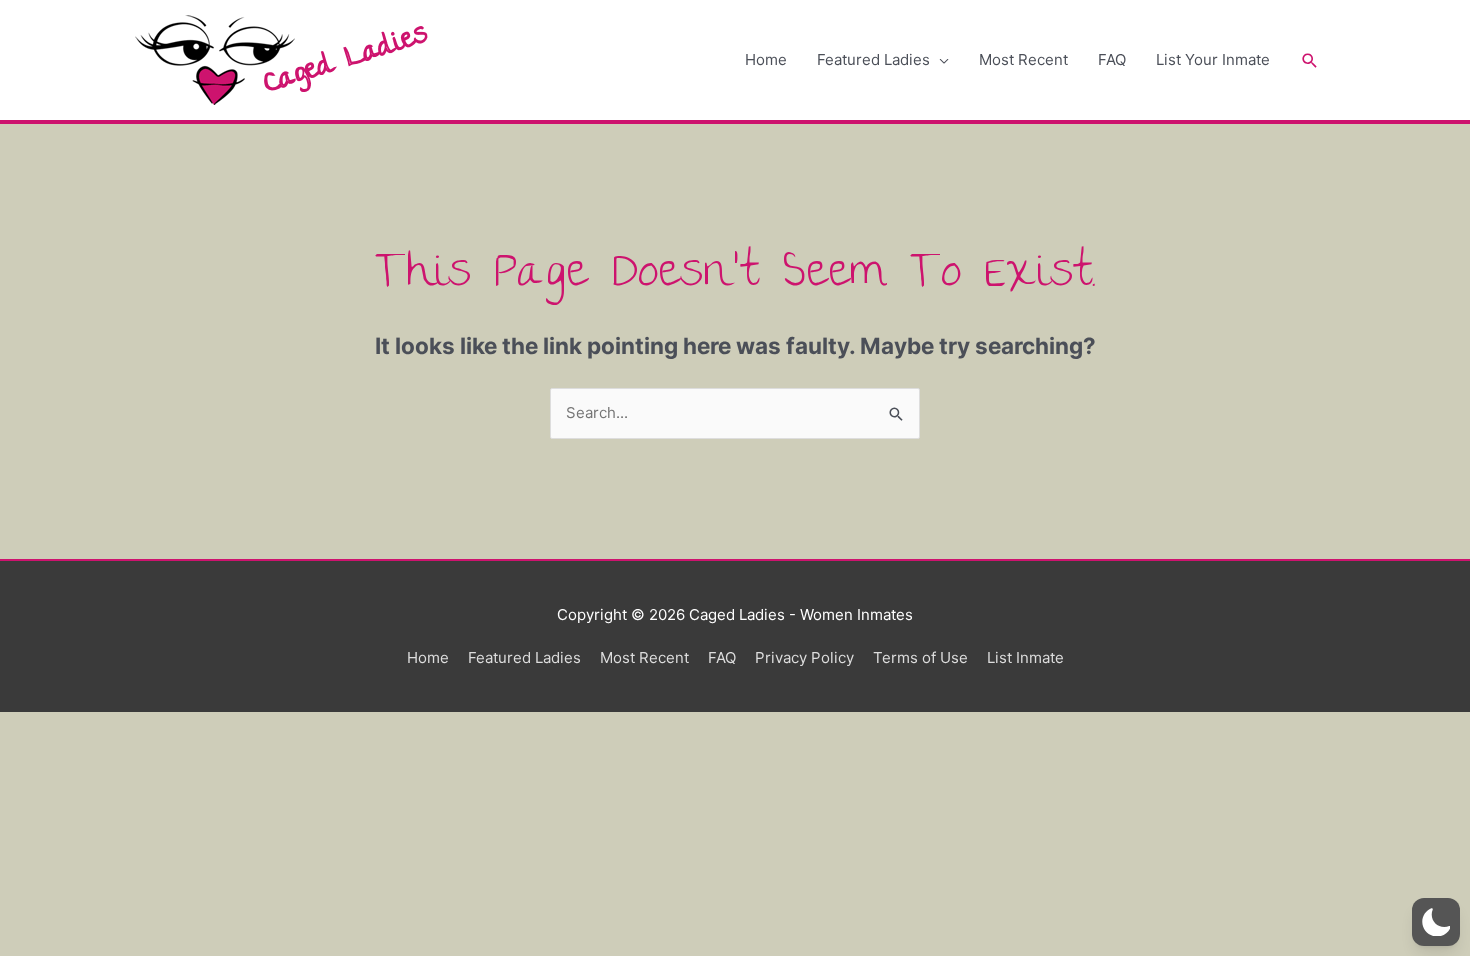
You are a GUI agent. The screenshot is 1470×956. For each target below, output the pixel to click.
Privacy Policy (804, 657)
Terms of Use (920, 657)
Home (766, 59)
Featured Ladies (873, 59)
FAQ (1112, 59)
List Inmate (1025, 657)
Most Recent (1023, 59)
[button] (1310, 60)
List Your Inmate (1213, 59)
